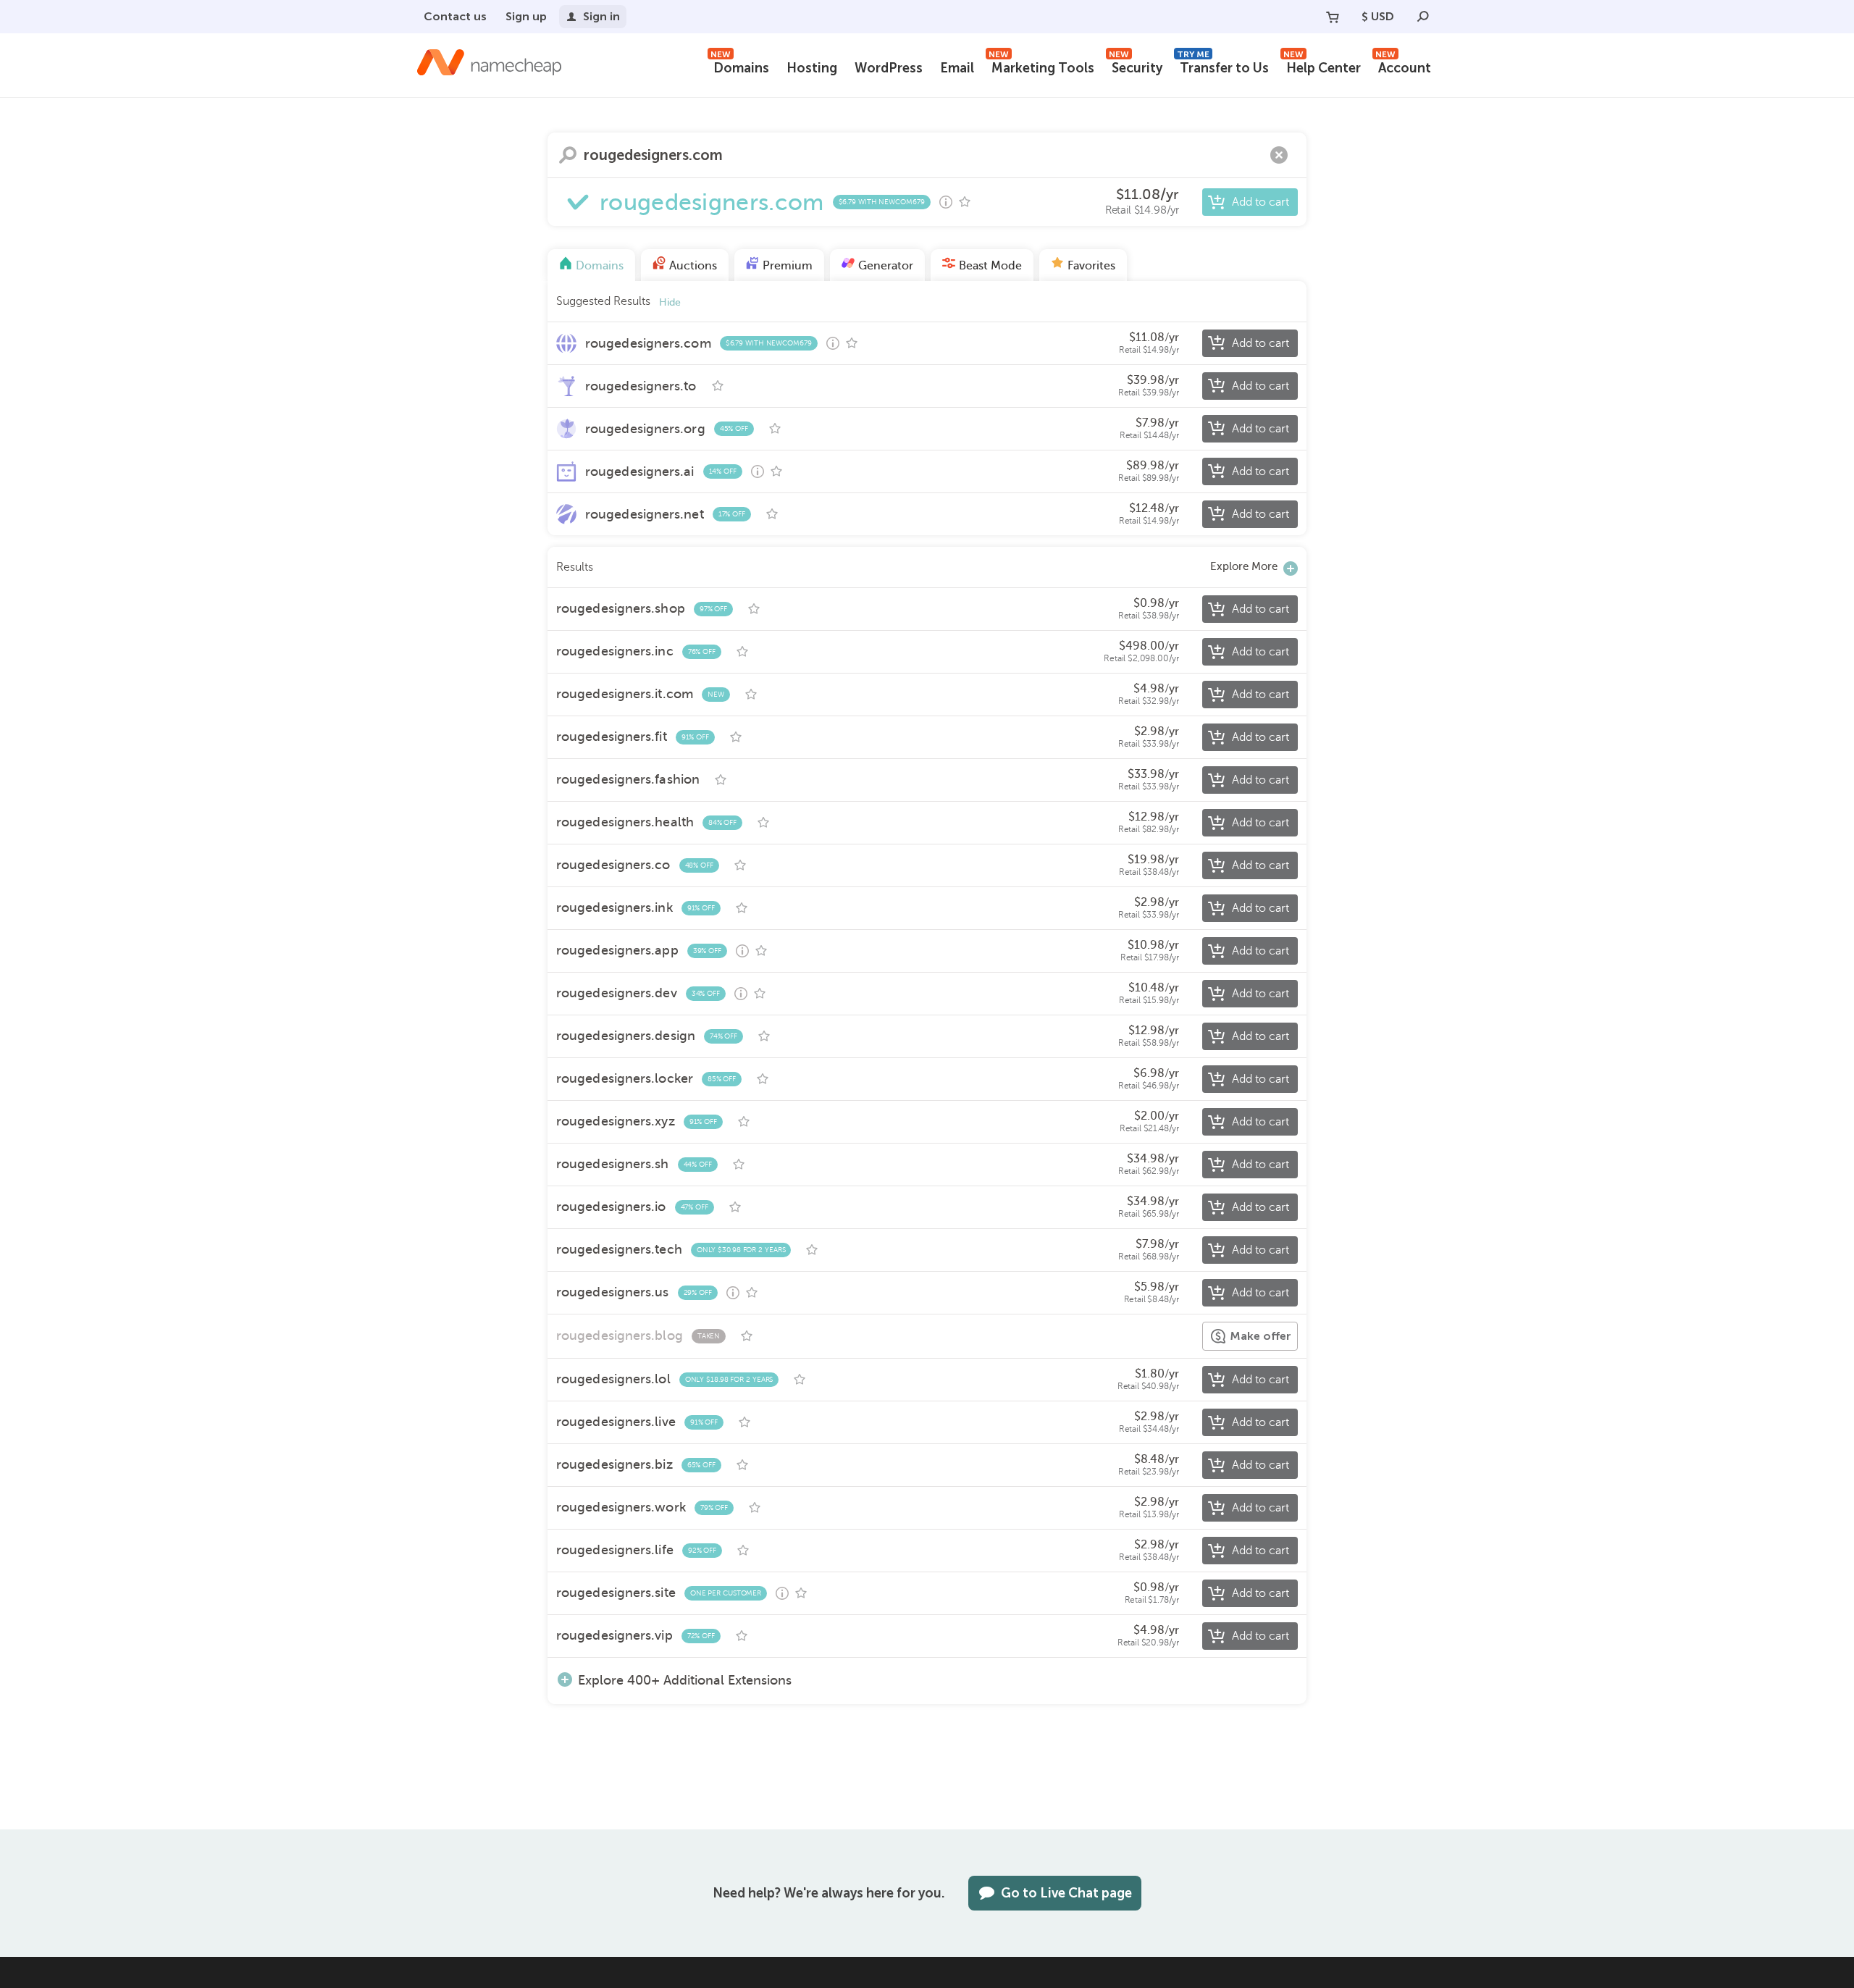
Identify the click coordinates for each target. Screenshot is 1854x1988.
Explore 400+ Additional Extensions (685, 1680)
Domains (740, 66)
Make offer (1261, 1336)
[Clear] (1279, 155)
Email (957, 68)
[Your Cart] (1333, 17)
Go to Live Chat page (1066, 1893)
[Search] (1423, 17)
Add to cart (1261, 202)
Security (1136, 66)
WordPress (889, 68)
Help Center (1322, 66)
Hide (670, 302)
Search (568, 155)
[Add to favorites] (965, 202)
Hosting (812, 68)
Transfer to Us (1223, 66)
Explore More (1244, 566)
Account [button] (1403, 66)
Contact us (455, 16)
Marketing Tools (1041, 66)
